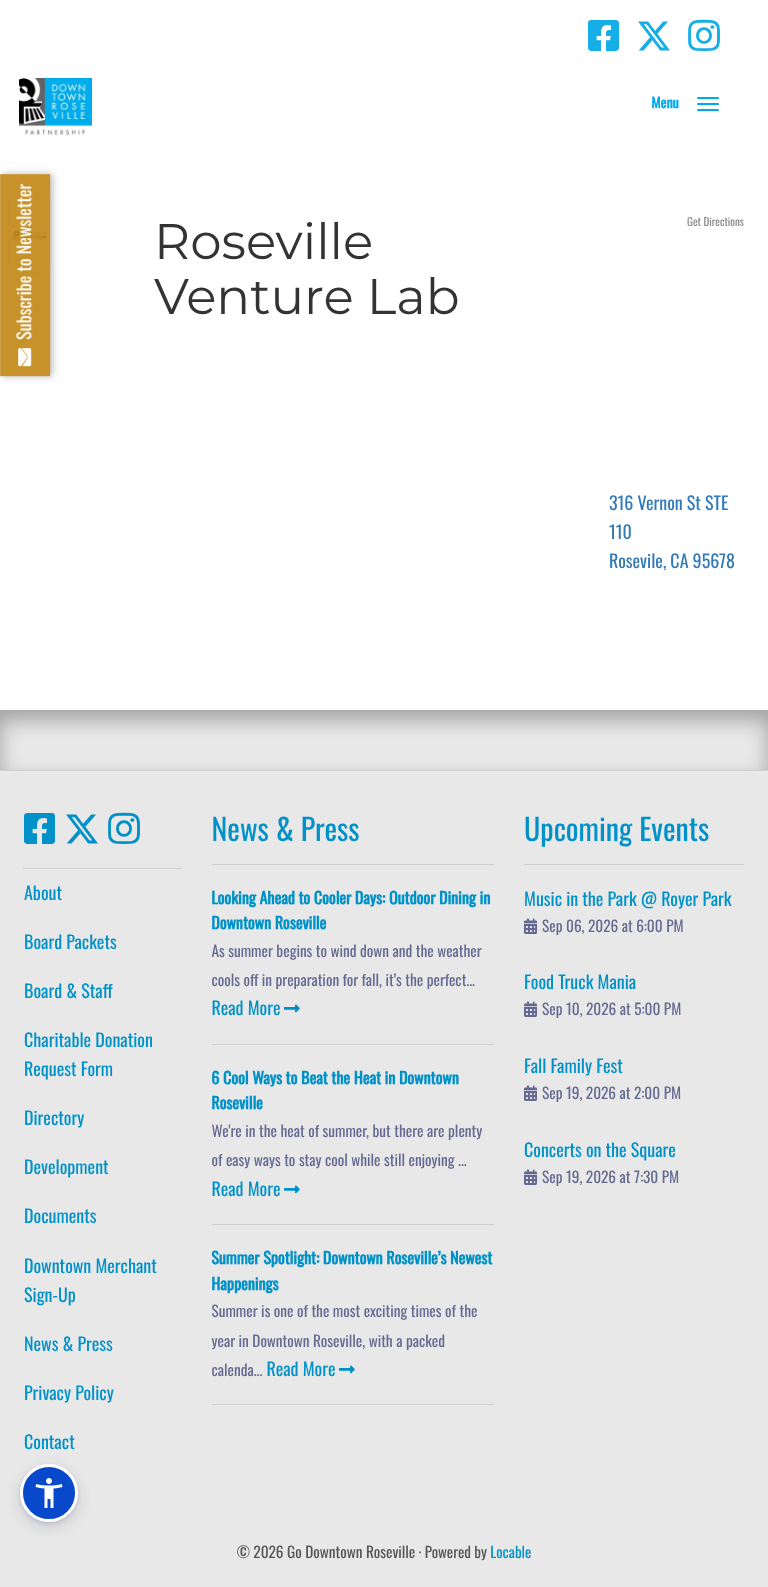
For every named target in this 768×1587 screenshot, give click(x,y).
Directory (54, 1118)
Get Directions (715, 222)
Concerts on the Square (600, 1150)
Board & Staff (68, 991)
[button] (708, 104)
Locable (510, 1552)
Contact (49, 1442)
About (43, 893)
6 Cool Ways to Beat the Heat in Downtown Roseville (335, 1090)
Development (66, 1167)
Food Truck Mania (580, 982)
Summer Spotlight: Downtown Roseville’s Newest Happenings (352, 1270)
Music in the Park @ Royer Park (628, 899)
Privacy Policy (69, 1393)
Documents (60, 1216)
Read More (246, 1008)
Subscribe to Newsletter (24, 266)
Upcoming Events (616, 827)
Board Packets (70, 942)
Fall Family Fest (573, 1066)
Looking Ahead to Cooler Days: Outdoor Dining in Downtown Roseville (351, 910)
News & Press (68, 1344)
